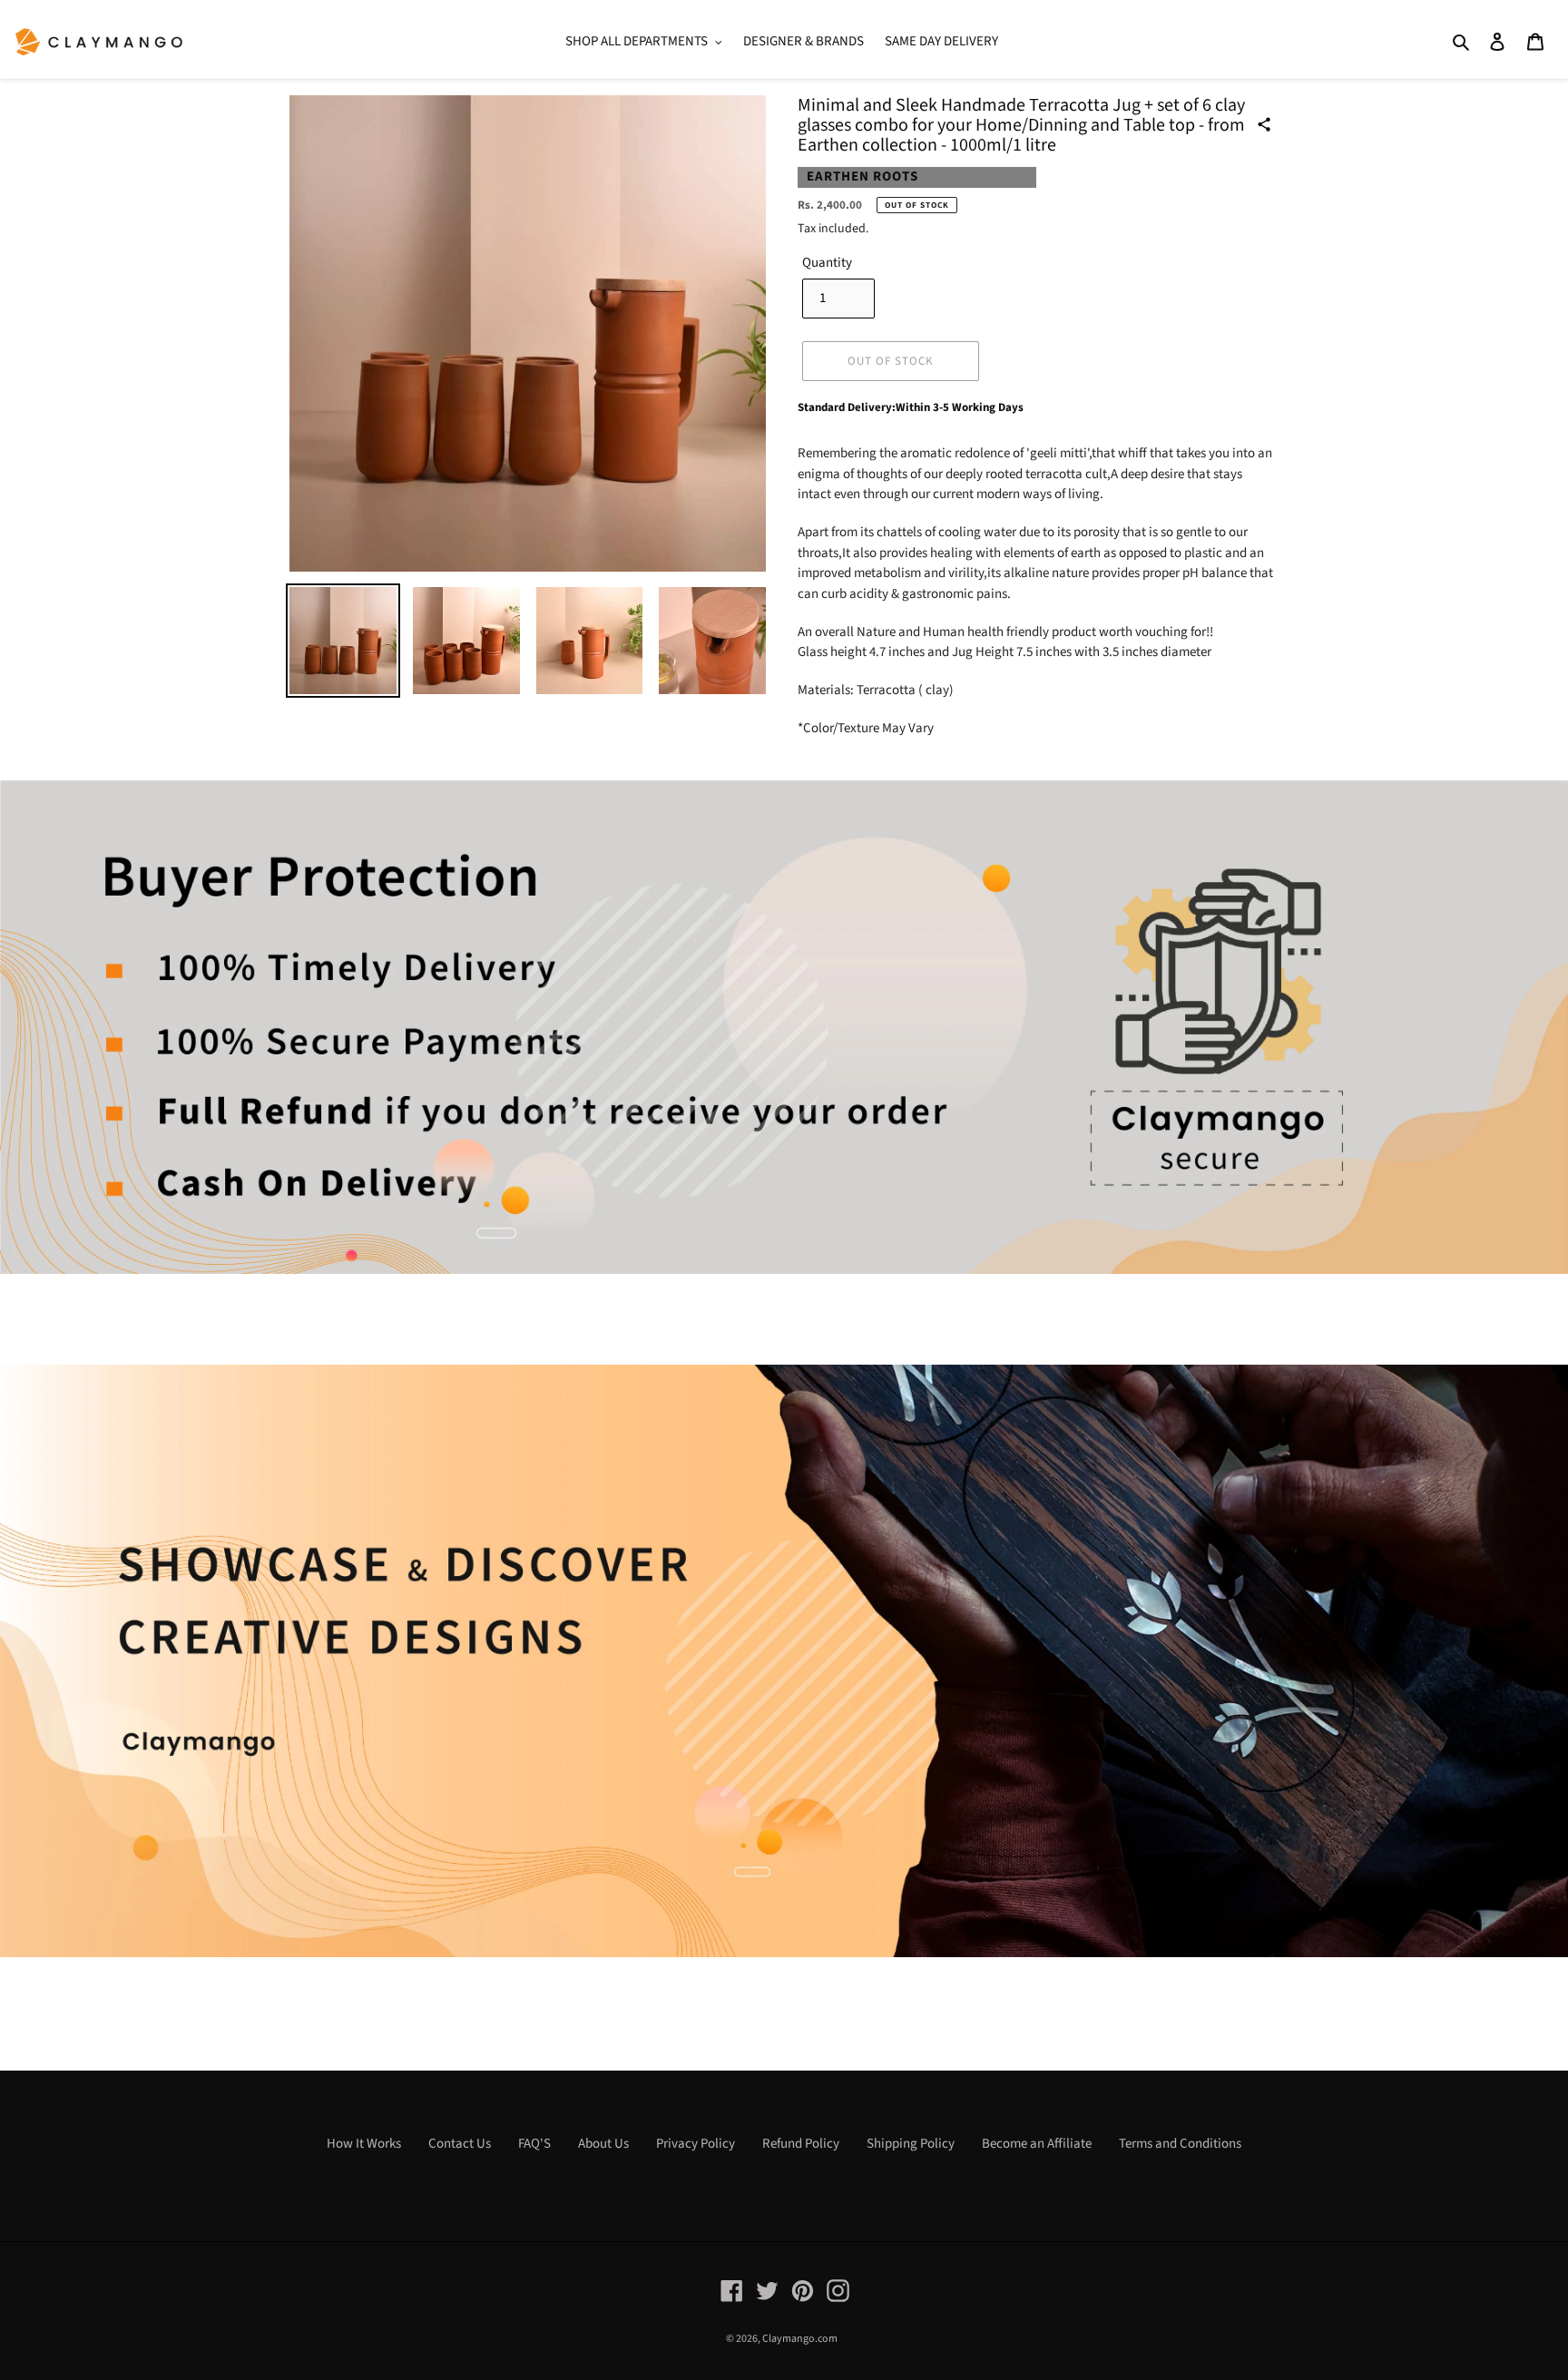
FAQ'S (534, 2144)
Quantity (827, 263)
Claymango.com (800, 2339)
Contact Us (460, 2144)
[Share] (1264, 124)
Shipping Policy (911, 2144)
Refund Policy (801, 2144)
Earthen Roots (862, 176)
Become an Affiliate (1037, 2144)
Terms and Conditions (1180, 2144)
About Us (603, 2144)
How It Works (364, 2144)
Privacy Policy (696, 2144)
